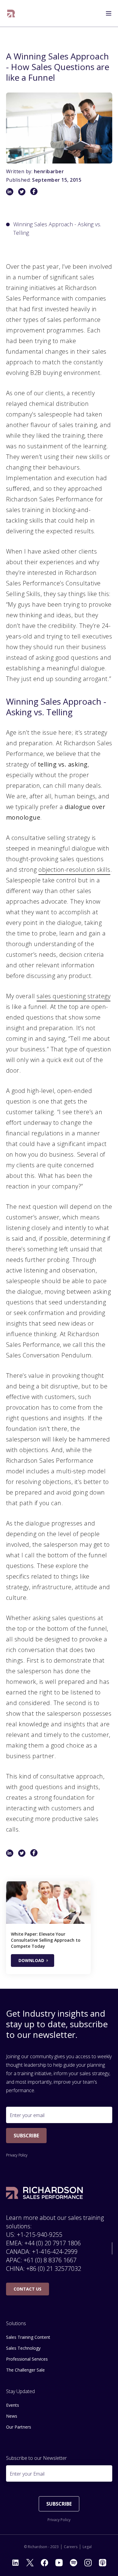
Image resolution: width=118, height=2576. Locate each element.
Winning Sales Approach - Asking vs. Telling (57, 228)
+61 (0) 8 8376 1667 (50, 2260)
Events (13, 2405)
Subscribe (26, 2136)
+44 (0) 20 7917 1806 (53, 2243)
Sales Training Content (28, 2337)
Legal (87, 2547)
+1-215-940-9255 (40, 2235)
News (12, 2416)
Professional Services (27, 2359)
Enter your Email (27, 2474)
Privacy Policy (17, 2155)
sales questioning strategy (74, 996)
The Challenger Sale (25, 2370)
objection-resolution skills (74, 870)
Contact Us (28, 2289)
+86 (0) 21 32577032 (54, 2269)
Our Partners (19, 2427)
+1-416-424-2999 (55, 2252)
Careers (71, 2547)
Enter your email (27, 2115)
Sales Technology (23, 2348)
